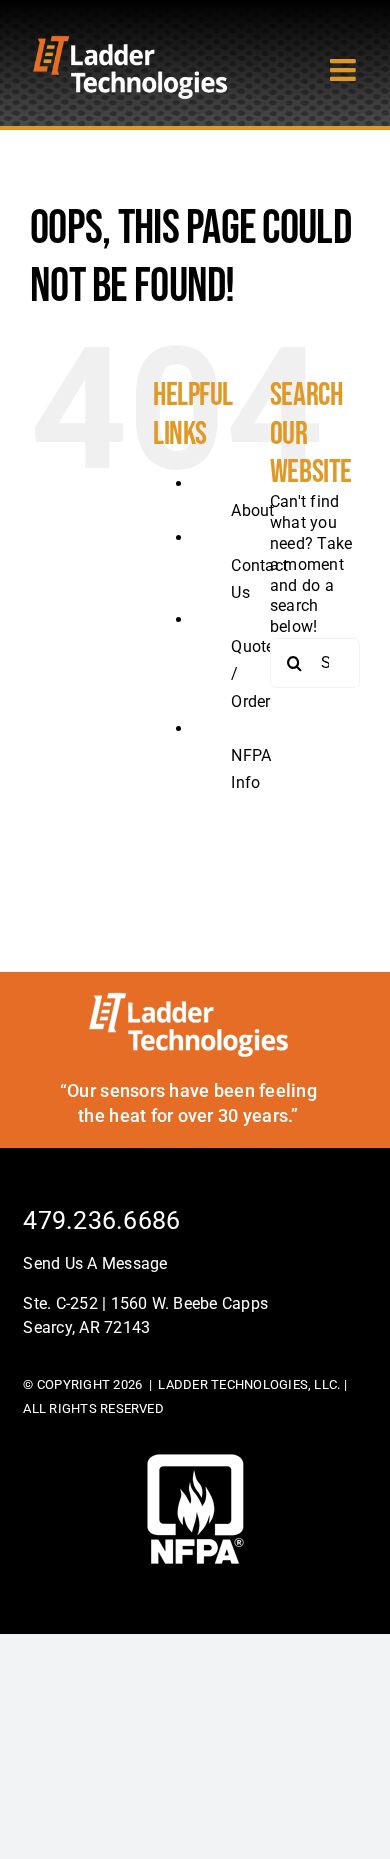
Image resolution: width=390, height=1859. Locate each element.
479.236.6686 (101, 1220)
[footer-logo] (195, 1461)
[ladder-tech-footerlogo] (188, 999)
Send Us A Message (95, 1263)
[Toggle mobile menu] (345, 70)
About (252, 510)
